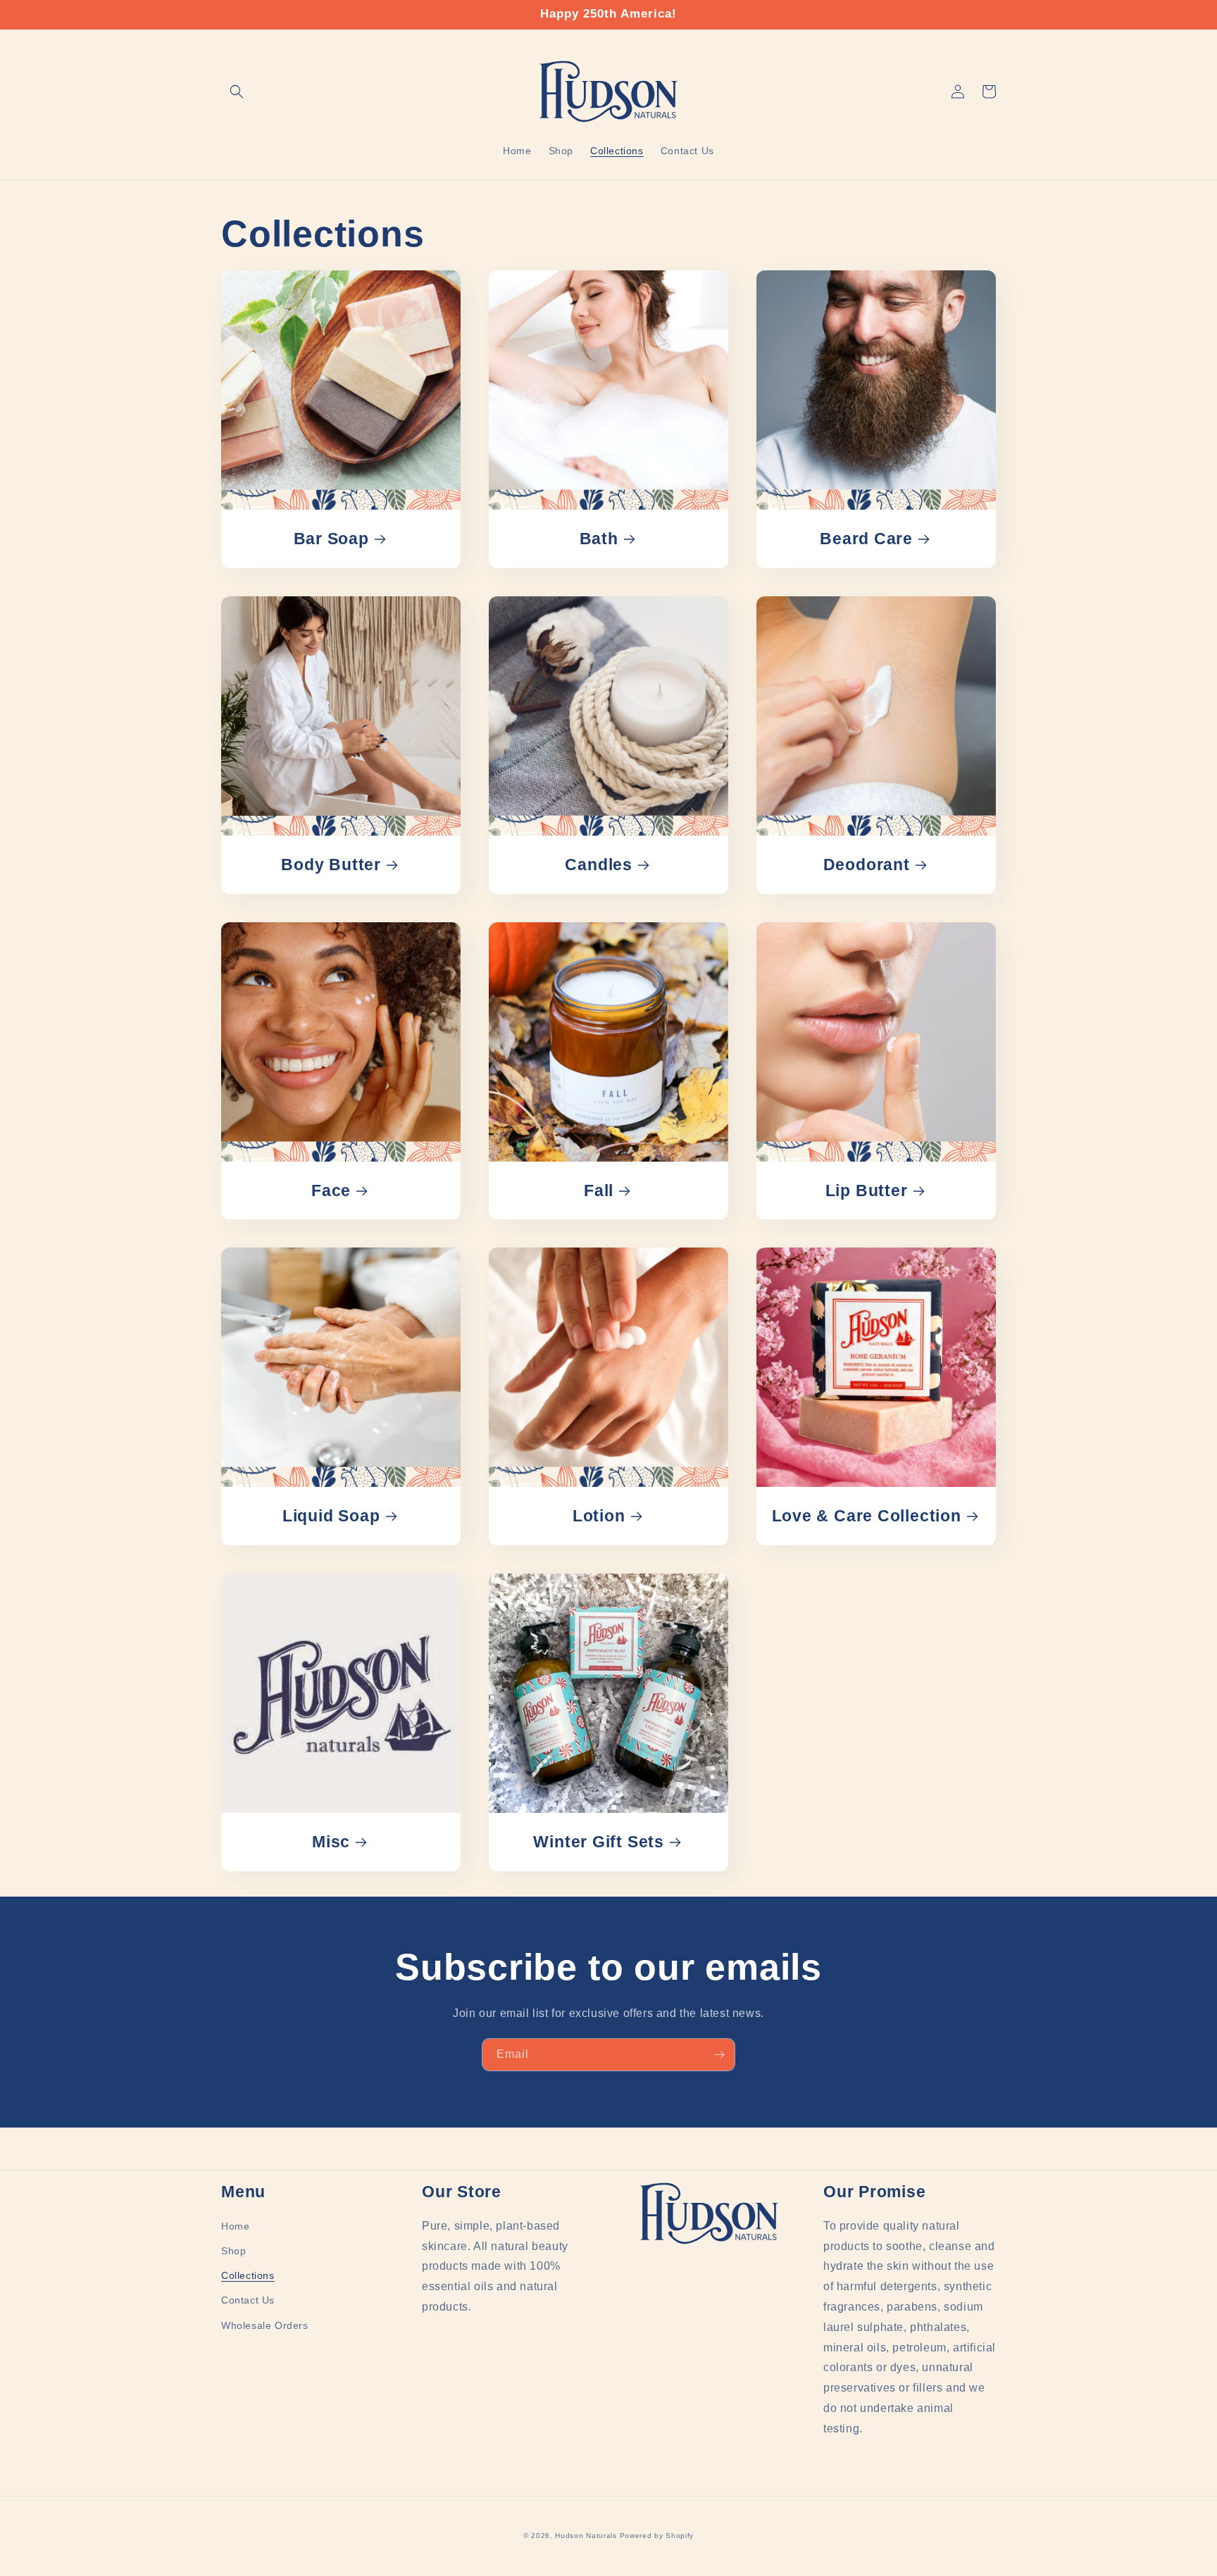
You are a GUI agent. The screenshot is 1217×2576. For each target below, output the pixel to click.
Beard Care (866, 539)
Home (235, 2226)
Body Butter (331, 865)
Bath (599, 539)
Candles (598, 865)
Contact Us (248, 2300)
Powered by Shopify (657, 2536)
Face (331, 1190)
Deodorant (867, 865)
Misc (331, 1842)
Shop (233, 2251)
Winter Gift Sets (598, 1842)
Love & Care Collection (867, 1516)
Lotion (599, 1516)
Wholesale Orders (265, 2325)
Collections (248, 2275)
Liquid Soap (331, 1516)
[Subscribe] (719, 2055)
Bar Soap (331, 539)
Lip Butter (867, 1190)
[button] (237, 92)
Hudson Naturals (586, 2536)
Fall (599, 1190)
